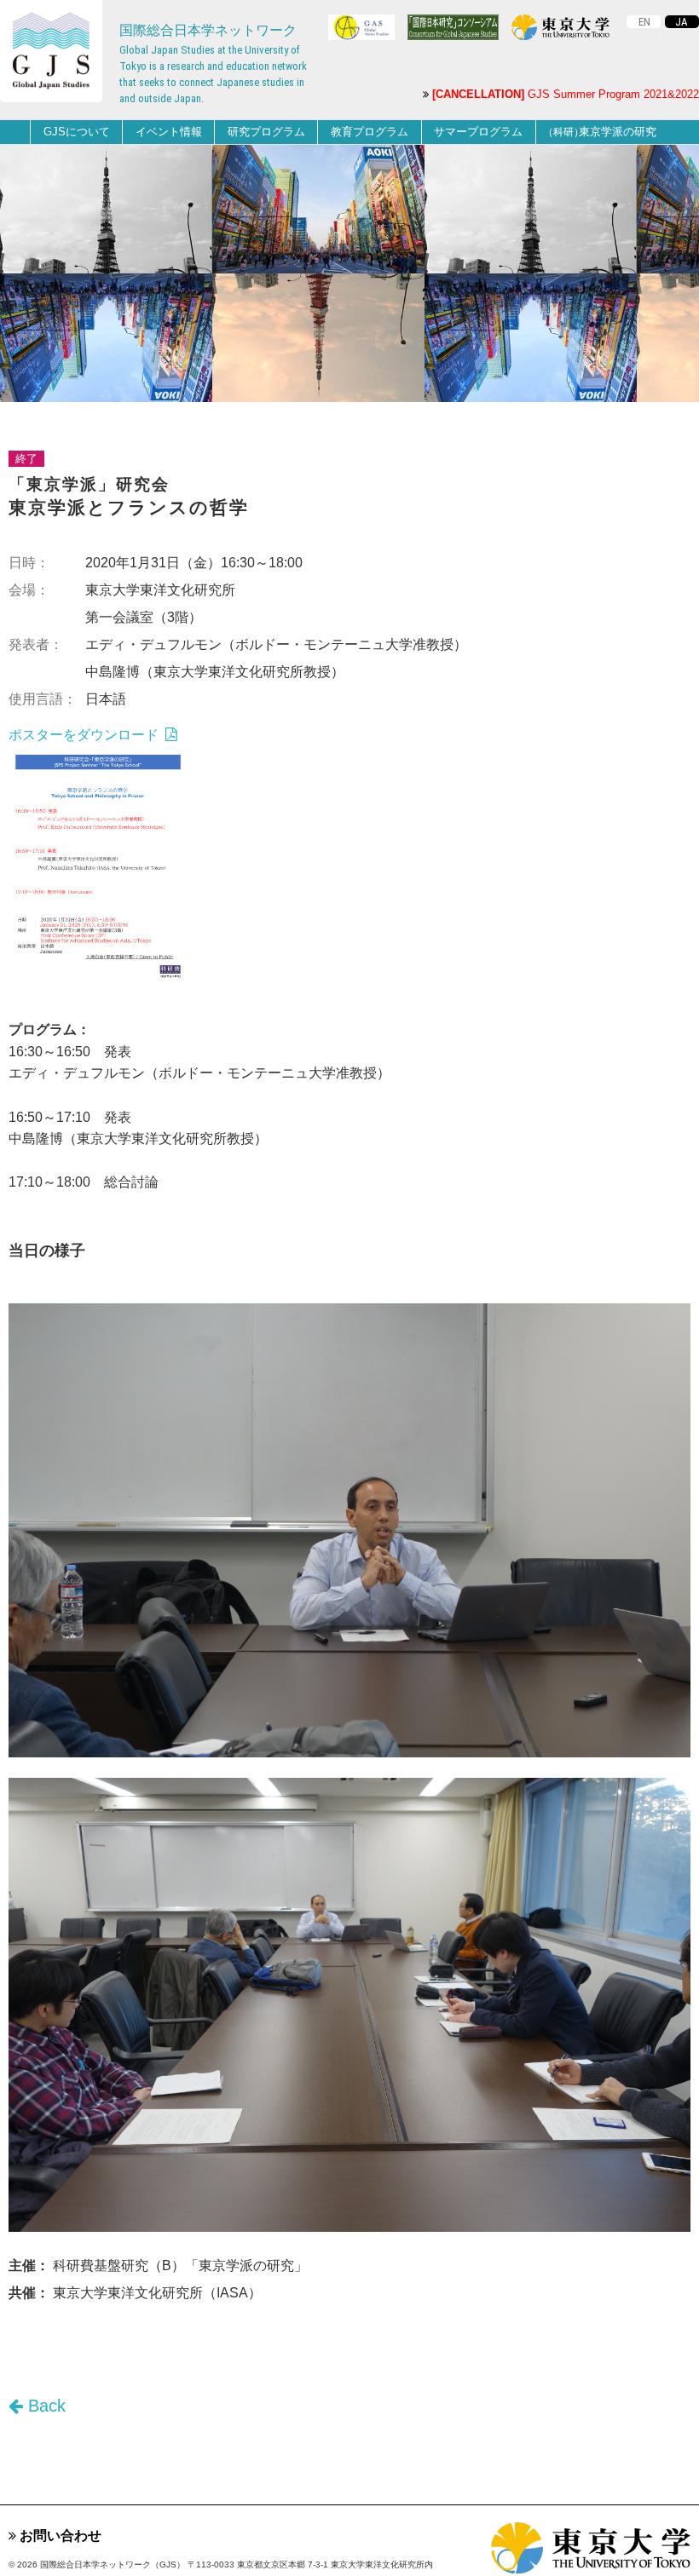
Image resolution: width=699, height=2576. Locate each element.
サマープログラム (478, 132)
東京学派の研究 (600, 132)
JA (682, 22)
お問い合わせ (59, 2536)
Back (44, 2406)
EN (644, 22)
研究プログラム (266, 132)
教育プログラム (370, 132)
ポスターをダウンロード (85, 735)
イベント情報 (169, 132)
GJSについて (77, 132)
